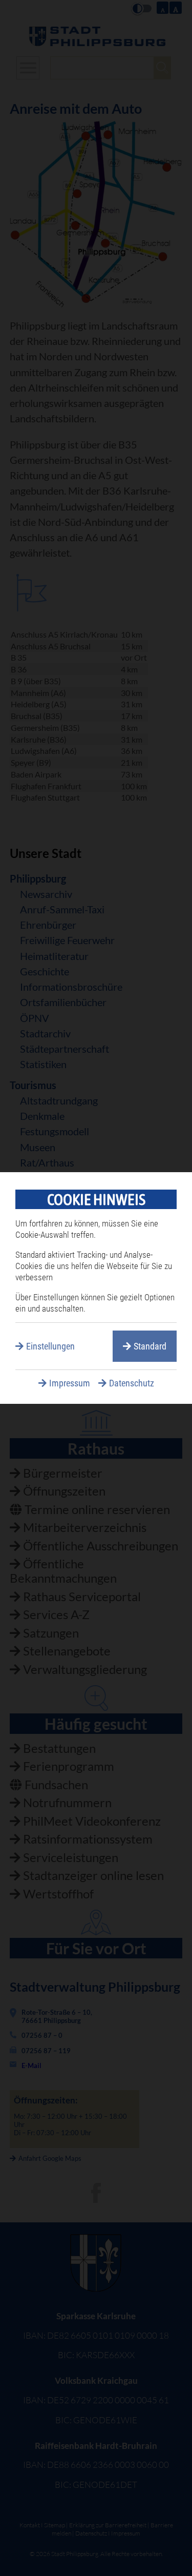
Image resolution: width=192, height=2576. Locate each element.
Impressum (70, 1383)
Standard (150, 1346)
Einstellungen (50, 1346)
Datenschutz (132, 1383)
